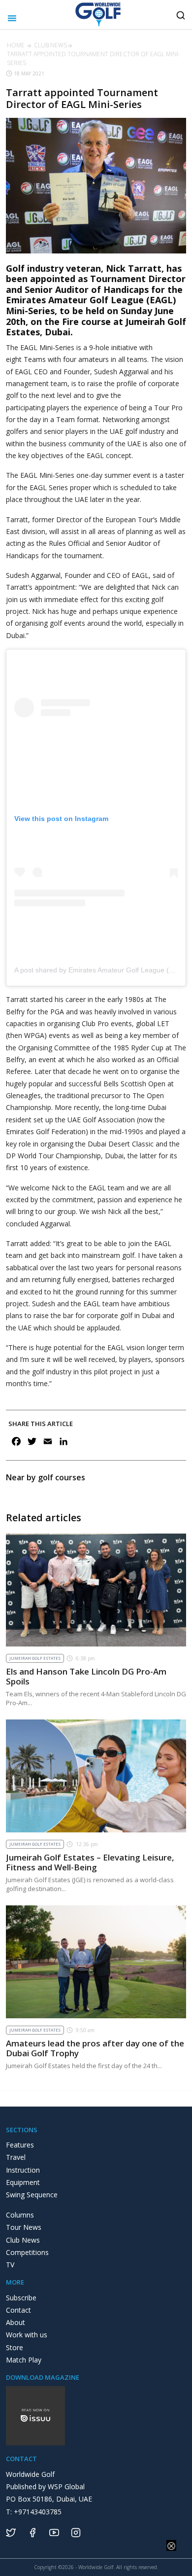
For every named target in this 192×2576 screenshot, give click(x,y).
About (16, 2322)
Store (15, 2347)
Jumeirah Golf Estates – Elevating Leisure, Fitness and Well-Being (90, 1862)
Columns (20, 2215)
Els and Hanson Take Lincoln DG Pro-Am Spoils (86, 1676)
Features (20, 2145)
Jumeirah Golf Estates (35, 1658)
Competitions (27, 2252)
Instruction (23, 2170)
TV (10, 2265)
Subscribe (21, 2298)
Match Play (24, 2360)
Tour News (24, 2227)
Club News (50, 45)
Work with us (27, 2335)
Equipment (23, 2182)
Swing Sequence (32, 2195)
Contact (18, 2310)
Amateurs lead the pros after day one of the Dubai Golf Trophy (95, 2048)
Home (16, 45)
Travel (16, 2157)
